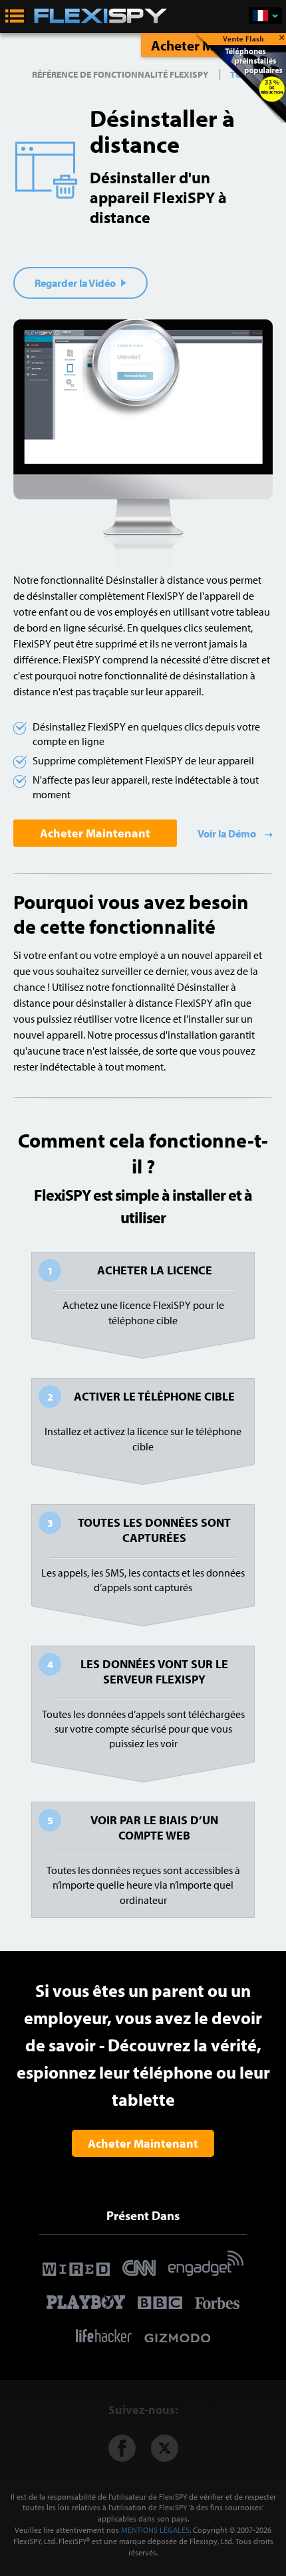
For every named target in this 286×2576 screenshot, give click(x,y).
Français (265, 16)
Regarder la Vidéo (76, 283)
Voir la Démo (228, 833)
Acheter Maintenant (95, 833)
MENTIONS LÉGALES (155, 2530)
